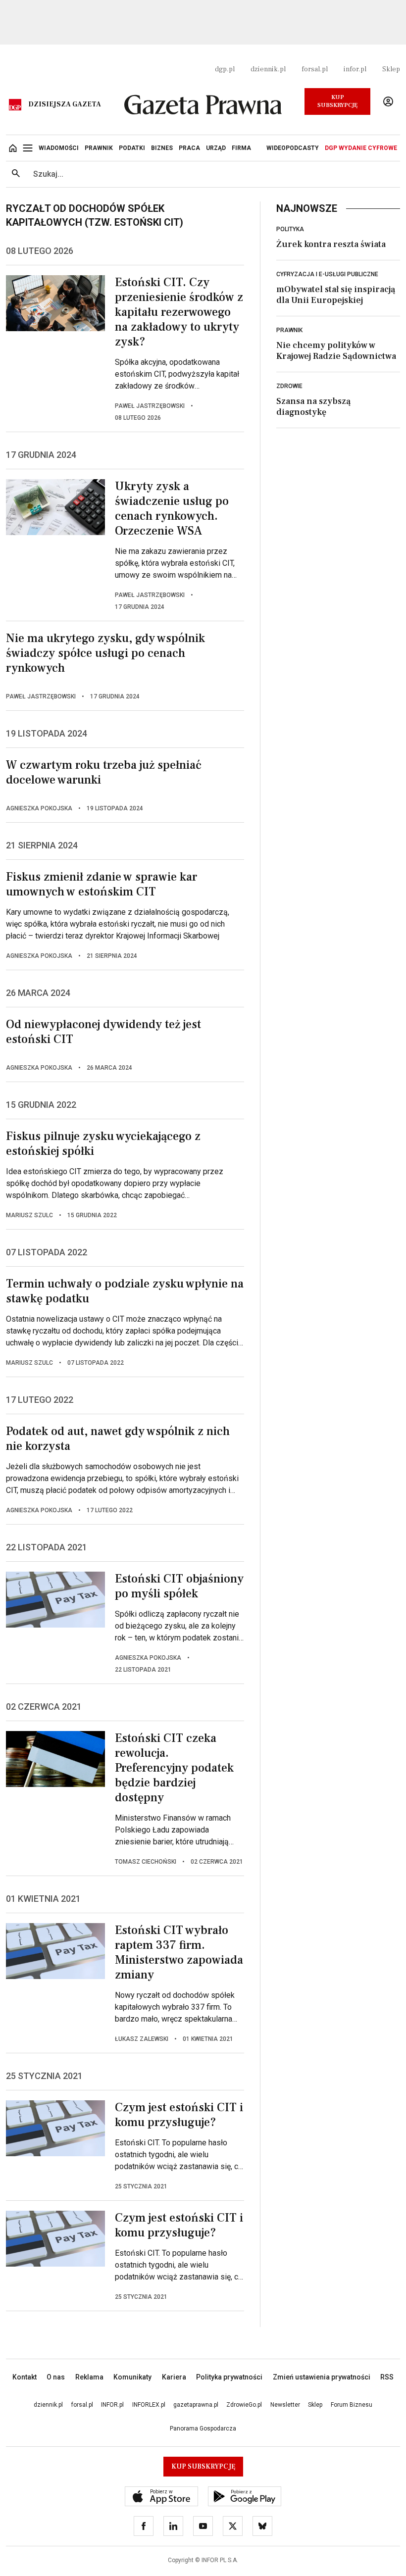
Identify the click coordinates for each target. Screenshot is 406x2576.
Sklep (391, 69)
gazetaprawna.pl (196, 2405)
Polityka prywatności (229, 2377)
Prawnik (289, 330)
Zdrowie (289, 386)
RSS (387, 2377)
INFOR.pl (112, 2405)
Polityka (290, 229)
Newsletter (285, 2405)
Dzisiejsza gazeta (65, 104)
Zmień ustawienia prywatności (322, 2377)
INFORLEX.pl (149, 2405)
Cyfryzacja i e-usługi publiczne (327, 274)
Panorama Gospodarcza (203, 2428)
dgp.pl (225, 69)
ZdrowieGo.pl (244, 2405)
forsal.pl (315, 69)
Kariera (174, 2377)
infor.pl (355, 69)
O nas (56, 2377)
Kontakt (25, 2377)
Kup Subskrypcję (337, 101)
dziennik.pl (268, 69)
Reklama (89, 2377)
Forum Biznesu (352, 2405)
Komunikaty (132, 2377)
